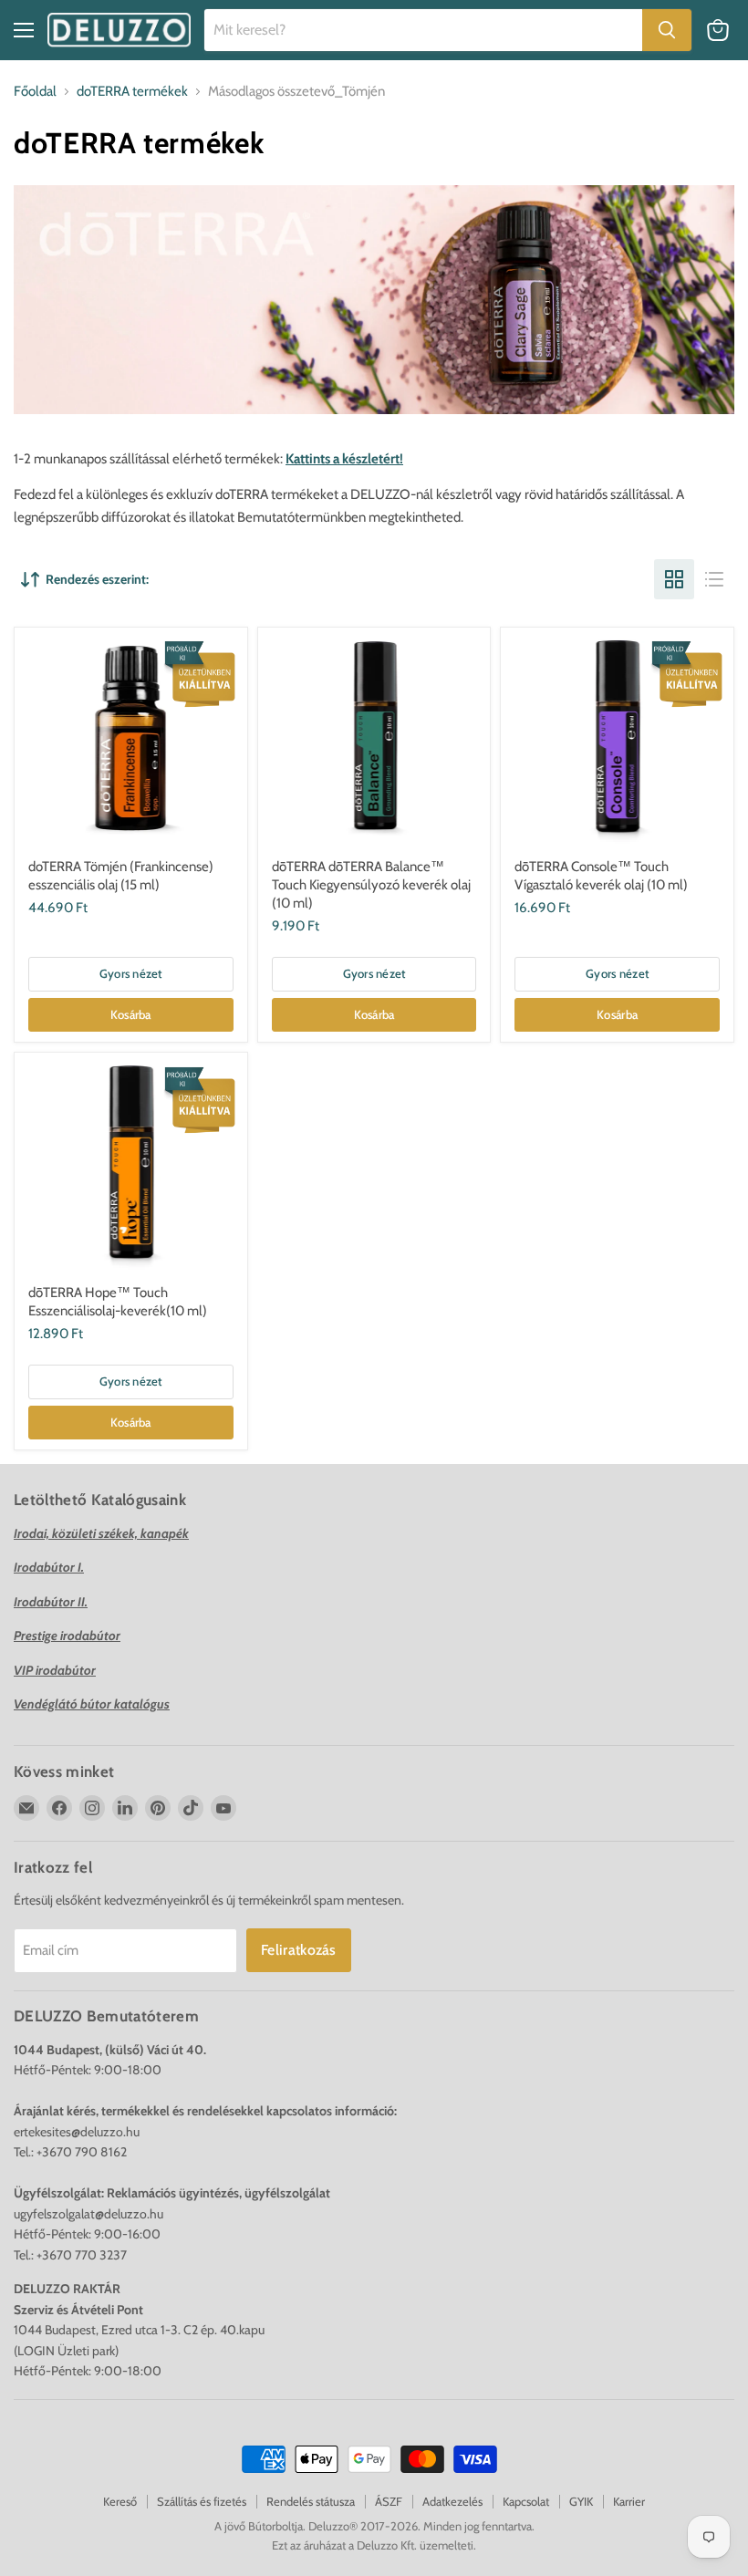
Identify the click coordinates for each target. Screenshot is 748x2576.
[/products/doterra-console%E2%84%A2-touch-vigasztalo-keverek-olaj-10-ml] (618, 743)
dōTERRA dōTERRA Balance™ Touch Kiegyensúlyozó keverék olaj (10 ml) (371, 884)
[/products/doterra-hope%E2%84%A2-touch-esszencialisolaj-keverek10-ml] (130, 1169)
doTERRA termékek (132, 92)
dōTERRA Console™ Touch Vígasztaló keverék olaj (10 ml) (601, 876)
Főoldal (35, 92)
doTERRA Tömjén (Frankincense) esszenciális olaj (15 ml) (121, 876)
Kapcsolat (526, 2501)
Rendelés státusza (311, 2501)
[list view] (714, 579)
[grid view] (674, 579)
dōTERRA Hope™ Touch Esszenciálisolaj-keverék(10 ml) (118, 1302)
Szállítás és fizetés (202, 2501)
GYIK (581, 2501)
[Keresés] (667, 30)
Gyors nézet (131, 973)
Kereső (120, 2501)
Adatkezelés (452, 2501)
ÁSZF (389, 2501)
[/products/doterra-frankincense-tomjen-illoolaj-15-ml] (130, 743)
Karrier (629, 2501)
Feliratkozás (299, 1950)
